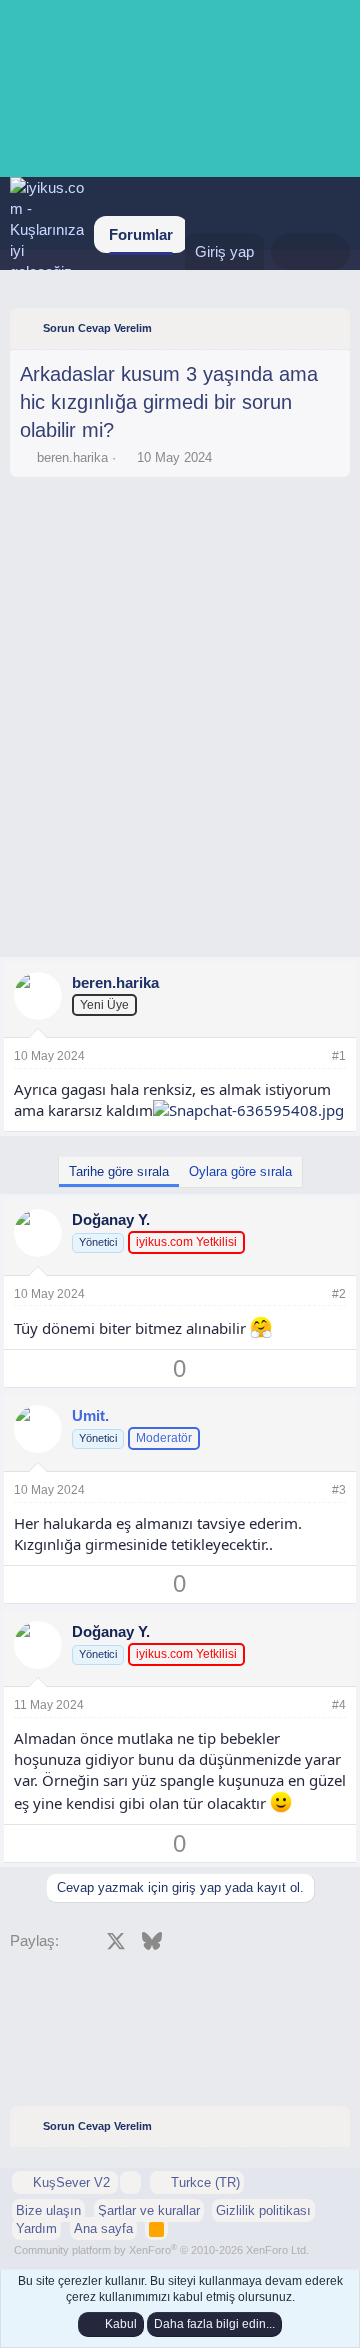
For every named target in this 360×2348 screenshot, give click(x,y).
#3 (339, 1490)
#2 (339, 1294)
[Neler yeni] (290, 251)
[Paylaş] (312, 1056)
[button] (130, 2182)
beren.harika (72, 457)
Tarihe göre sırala (119, 1171)
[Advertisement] (180, 542)
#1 (339, 1056)
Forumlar (141, 234)
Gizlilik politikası (263, 2210)
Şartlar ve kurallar (149, 2210)
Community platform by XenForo (161, 2250)
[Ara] (330, 251)
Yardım (36, 2228)
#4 (339, 1705)
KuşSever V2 (71, 2182)
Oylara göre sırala (240, 1171)
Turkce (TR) (203, 2182)
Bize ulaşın (48, 2210)
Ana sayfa (103, 2228)
